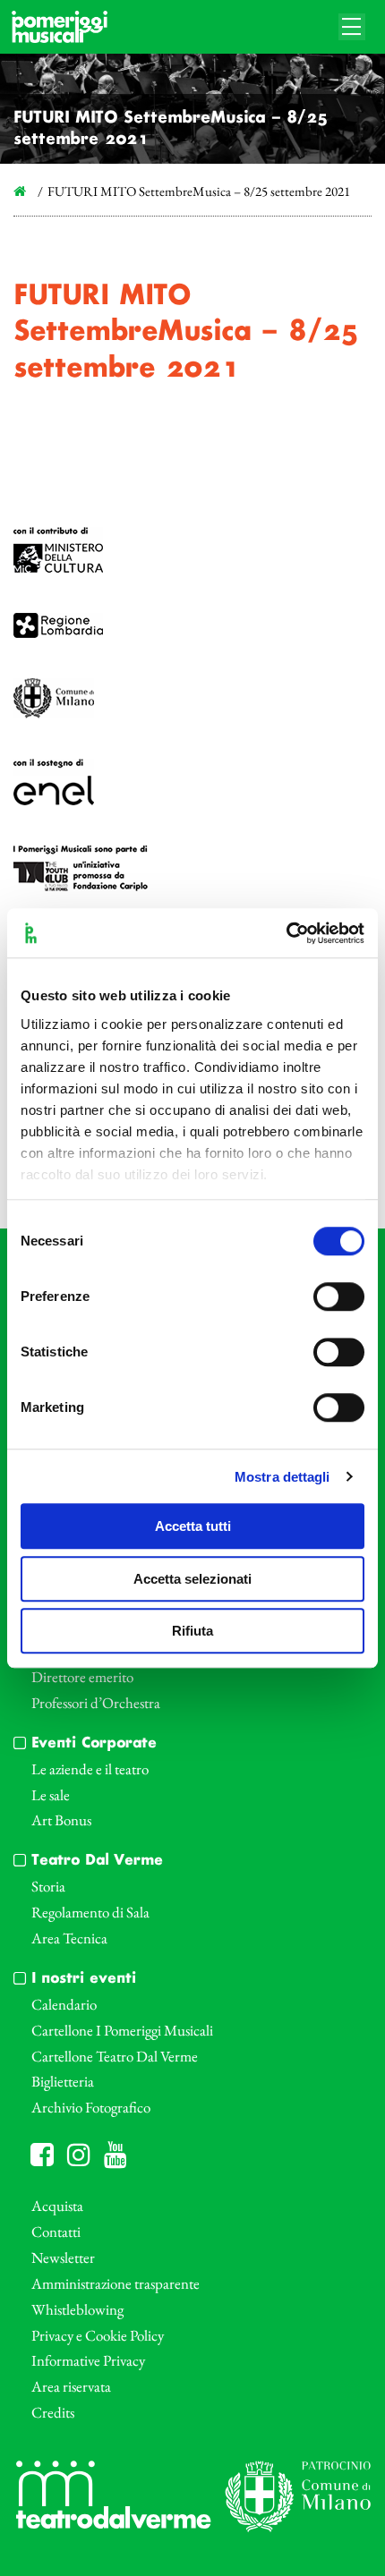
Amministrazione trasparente (115, 2283)
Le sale (51, 1795)
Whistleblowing (77, 2309)
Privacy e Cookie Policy (98, 2335)
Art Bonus (61, 1820)
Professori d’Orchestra (96, 1703)
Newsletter (63, 2257)
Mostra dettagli (282, 1477)
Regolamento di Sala (90, 1912)
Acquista (57, 2206)
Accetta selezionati (192, 1579)
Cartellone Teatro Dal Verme (115, 2056)
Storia (48, 1886)
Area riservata (71, 2386)
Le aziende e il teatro (90, 1769)
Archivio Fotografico (91, 2107)
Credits (53, 2412)
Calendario (64, 2004)
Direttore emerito (82, 1677)
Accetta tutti (193, 1526)
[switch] (339, 1297)
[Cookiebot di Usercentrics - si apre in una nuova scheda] (286, 933)
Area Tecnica (69, 1938)
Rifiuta (192, 1631)
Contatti (56, 2232)
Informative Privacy (88, 2360)
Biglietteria (63, 2081)
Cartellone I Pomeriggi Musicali (122, 2030)
